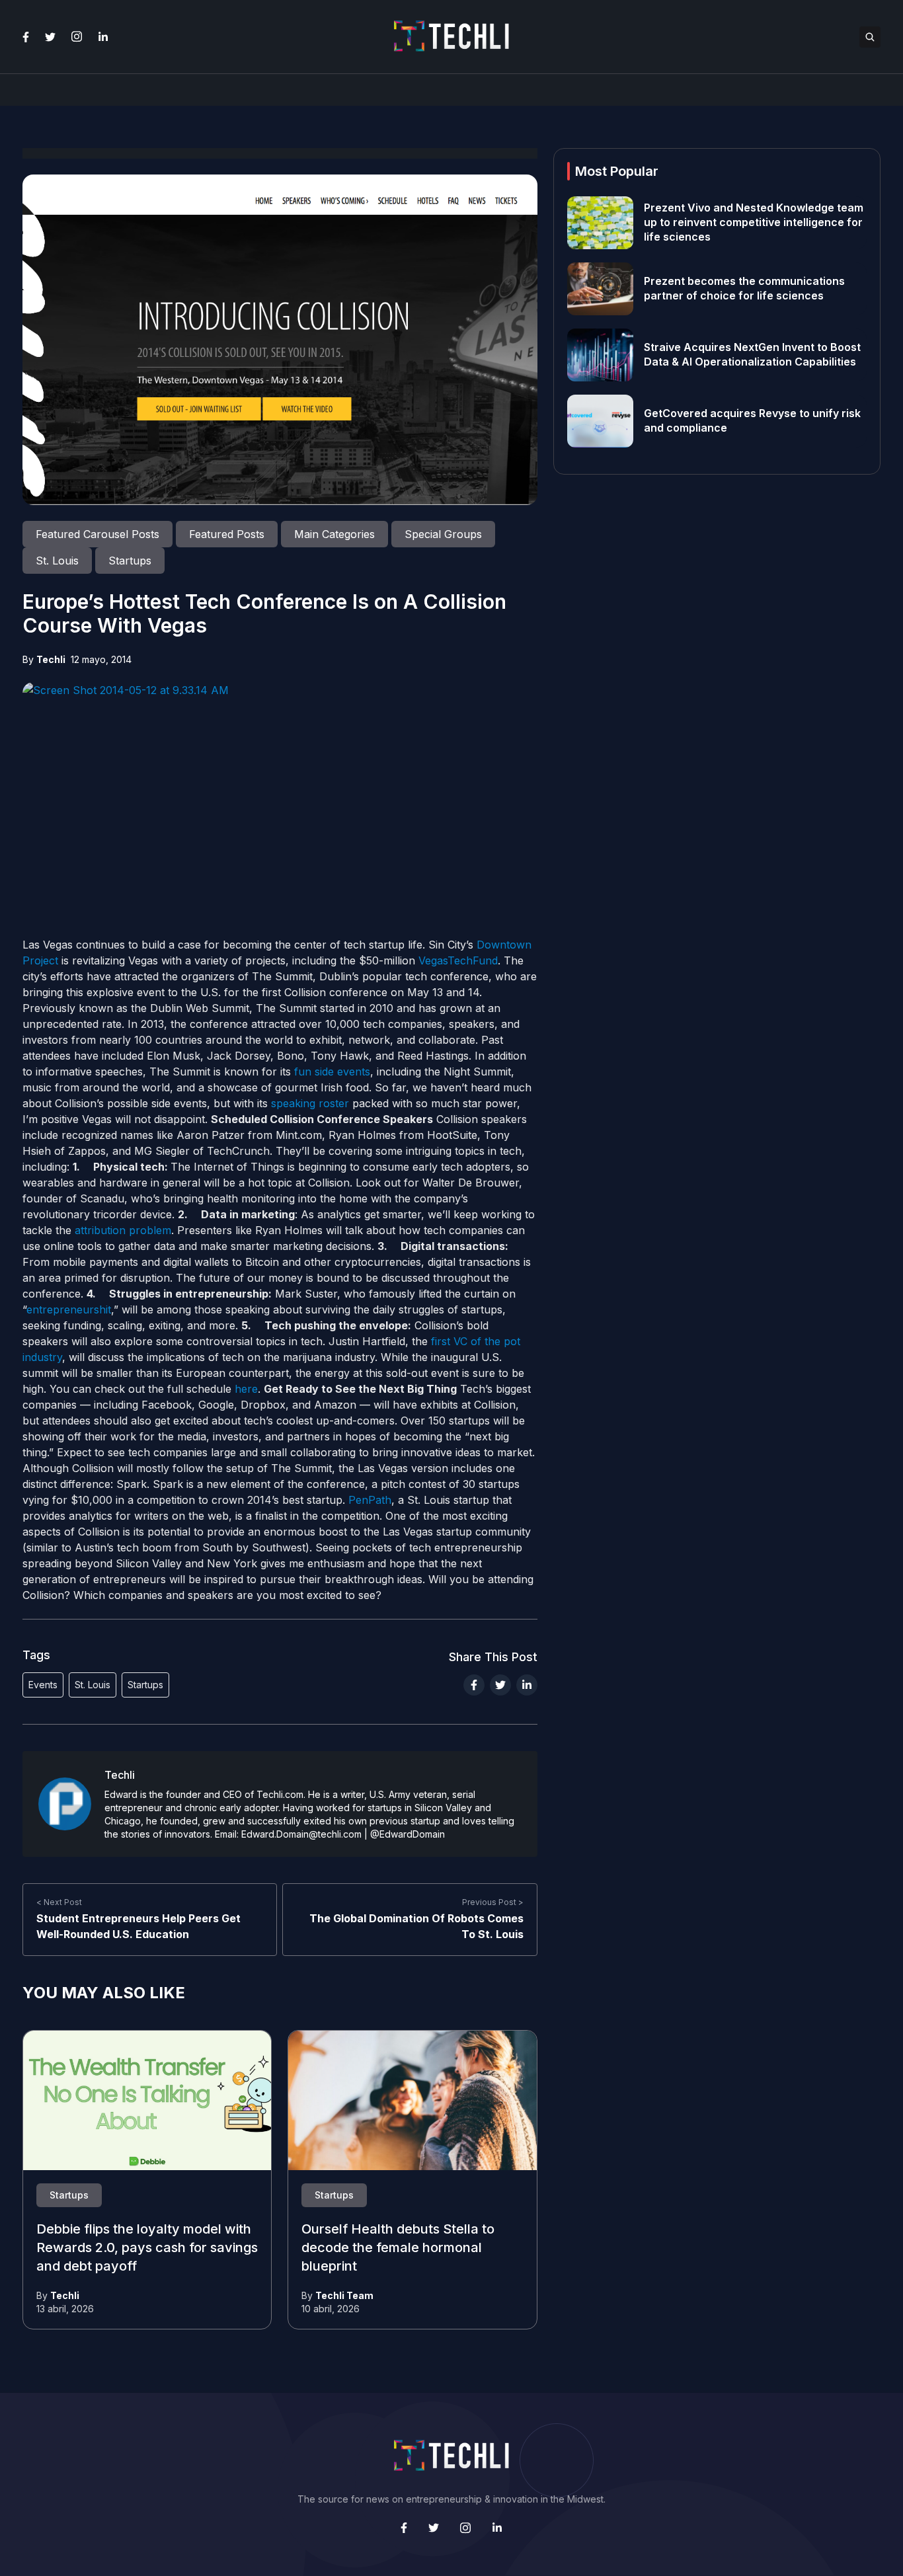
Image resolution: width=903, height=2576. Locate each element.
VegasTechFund (458, 960)
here (246, 1389)
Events (43, 1685)
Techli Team (344, 2295)
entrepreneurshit (69, 1309)
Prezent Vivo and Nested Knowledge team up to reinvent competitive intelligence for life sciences (754, 223)
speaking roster (310, 1103)
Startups (145, 1685)
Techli (51, 659)
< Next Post (59, 1902)
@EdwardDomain (408, 1834)
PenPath (370, 1500)
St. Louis (93, 1685)
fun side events (332, 1072)
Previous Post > (493, 1902)
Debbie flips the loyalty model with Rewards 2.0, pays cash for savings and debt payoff (147, 2248)
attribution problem (123, 1230)
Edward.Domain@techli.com (301, 1834)
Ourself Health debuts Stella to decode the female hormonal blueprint (398, 2248)
